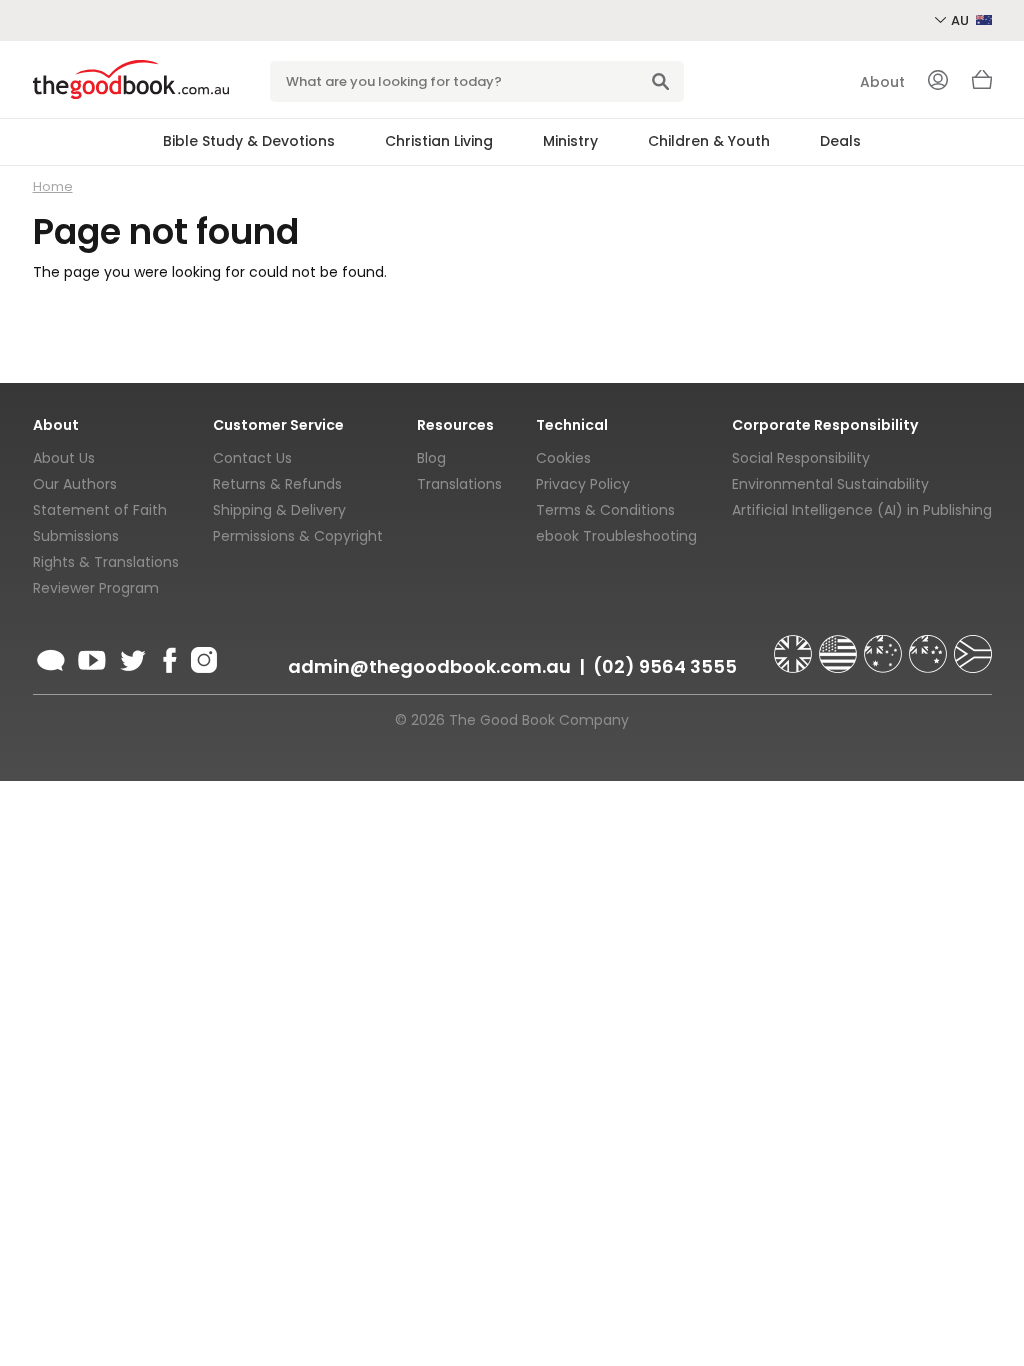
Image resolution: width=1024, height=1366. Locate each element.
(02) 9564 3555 (665, 666)
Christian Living (439, 141)
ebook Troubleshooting (616, 536)
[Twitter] (131, 657)
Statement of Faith (100, 510)
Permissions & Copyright (298, 536)
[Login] (938, 82)
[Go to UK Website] (795, 645)
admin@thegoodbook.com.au (429, 666)
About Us (64, 458)
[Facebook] (168, 657)
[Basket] (982, 85)
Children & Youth (709, 141)
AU (961, 20)
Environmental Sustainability (830, 484)
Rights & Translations (106, 562)
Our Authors (75, 484)
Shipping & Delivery (279, 510)
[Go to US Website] (840, 645)
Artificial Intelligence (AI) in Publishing (862, 510)
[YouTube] (92, 657)
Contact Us (252, 458)
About (882, 82)
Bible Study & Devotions (249, 141)
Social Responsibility (801, 458)
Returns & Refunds (277, 484)
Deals (840, 141)
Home (53, 186)
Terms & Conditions (605, 510)
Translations (459, 484)
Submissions (76, 536)
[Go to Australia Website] (885, 645)
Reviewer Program (96, 588)
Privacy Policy (583, 484)
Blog (431, 458)
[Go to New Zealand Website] (930, 645)
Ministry (570, 141)
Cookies (563, 458)
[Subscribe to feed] (51, 657)
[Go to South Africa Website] (973, 645)
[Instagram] (202, 657)
